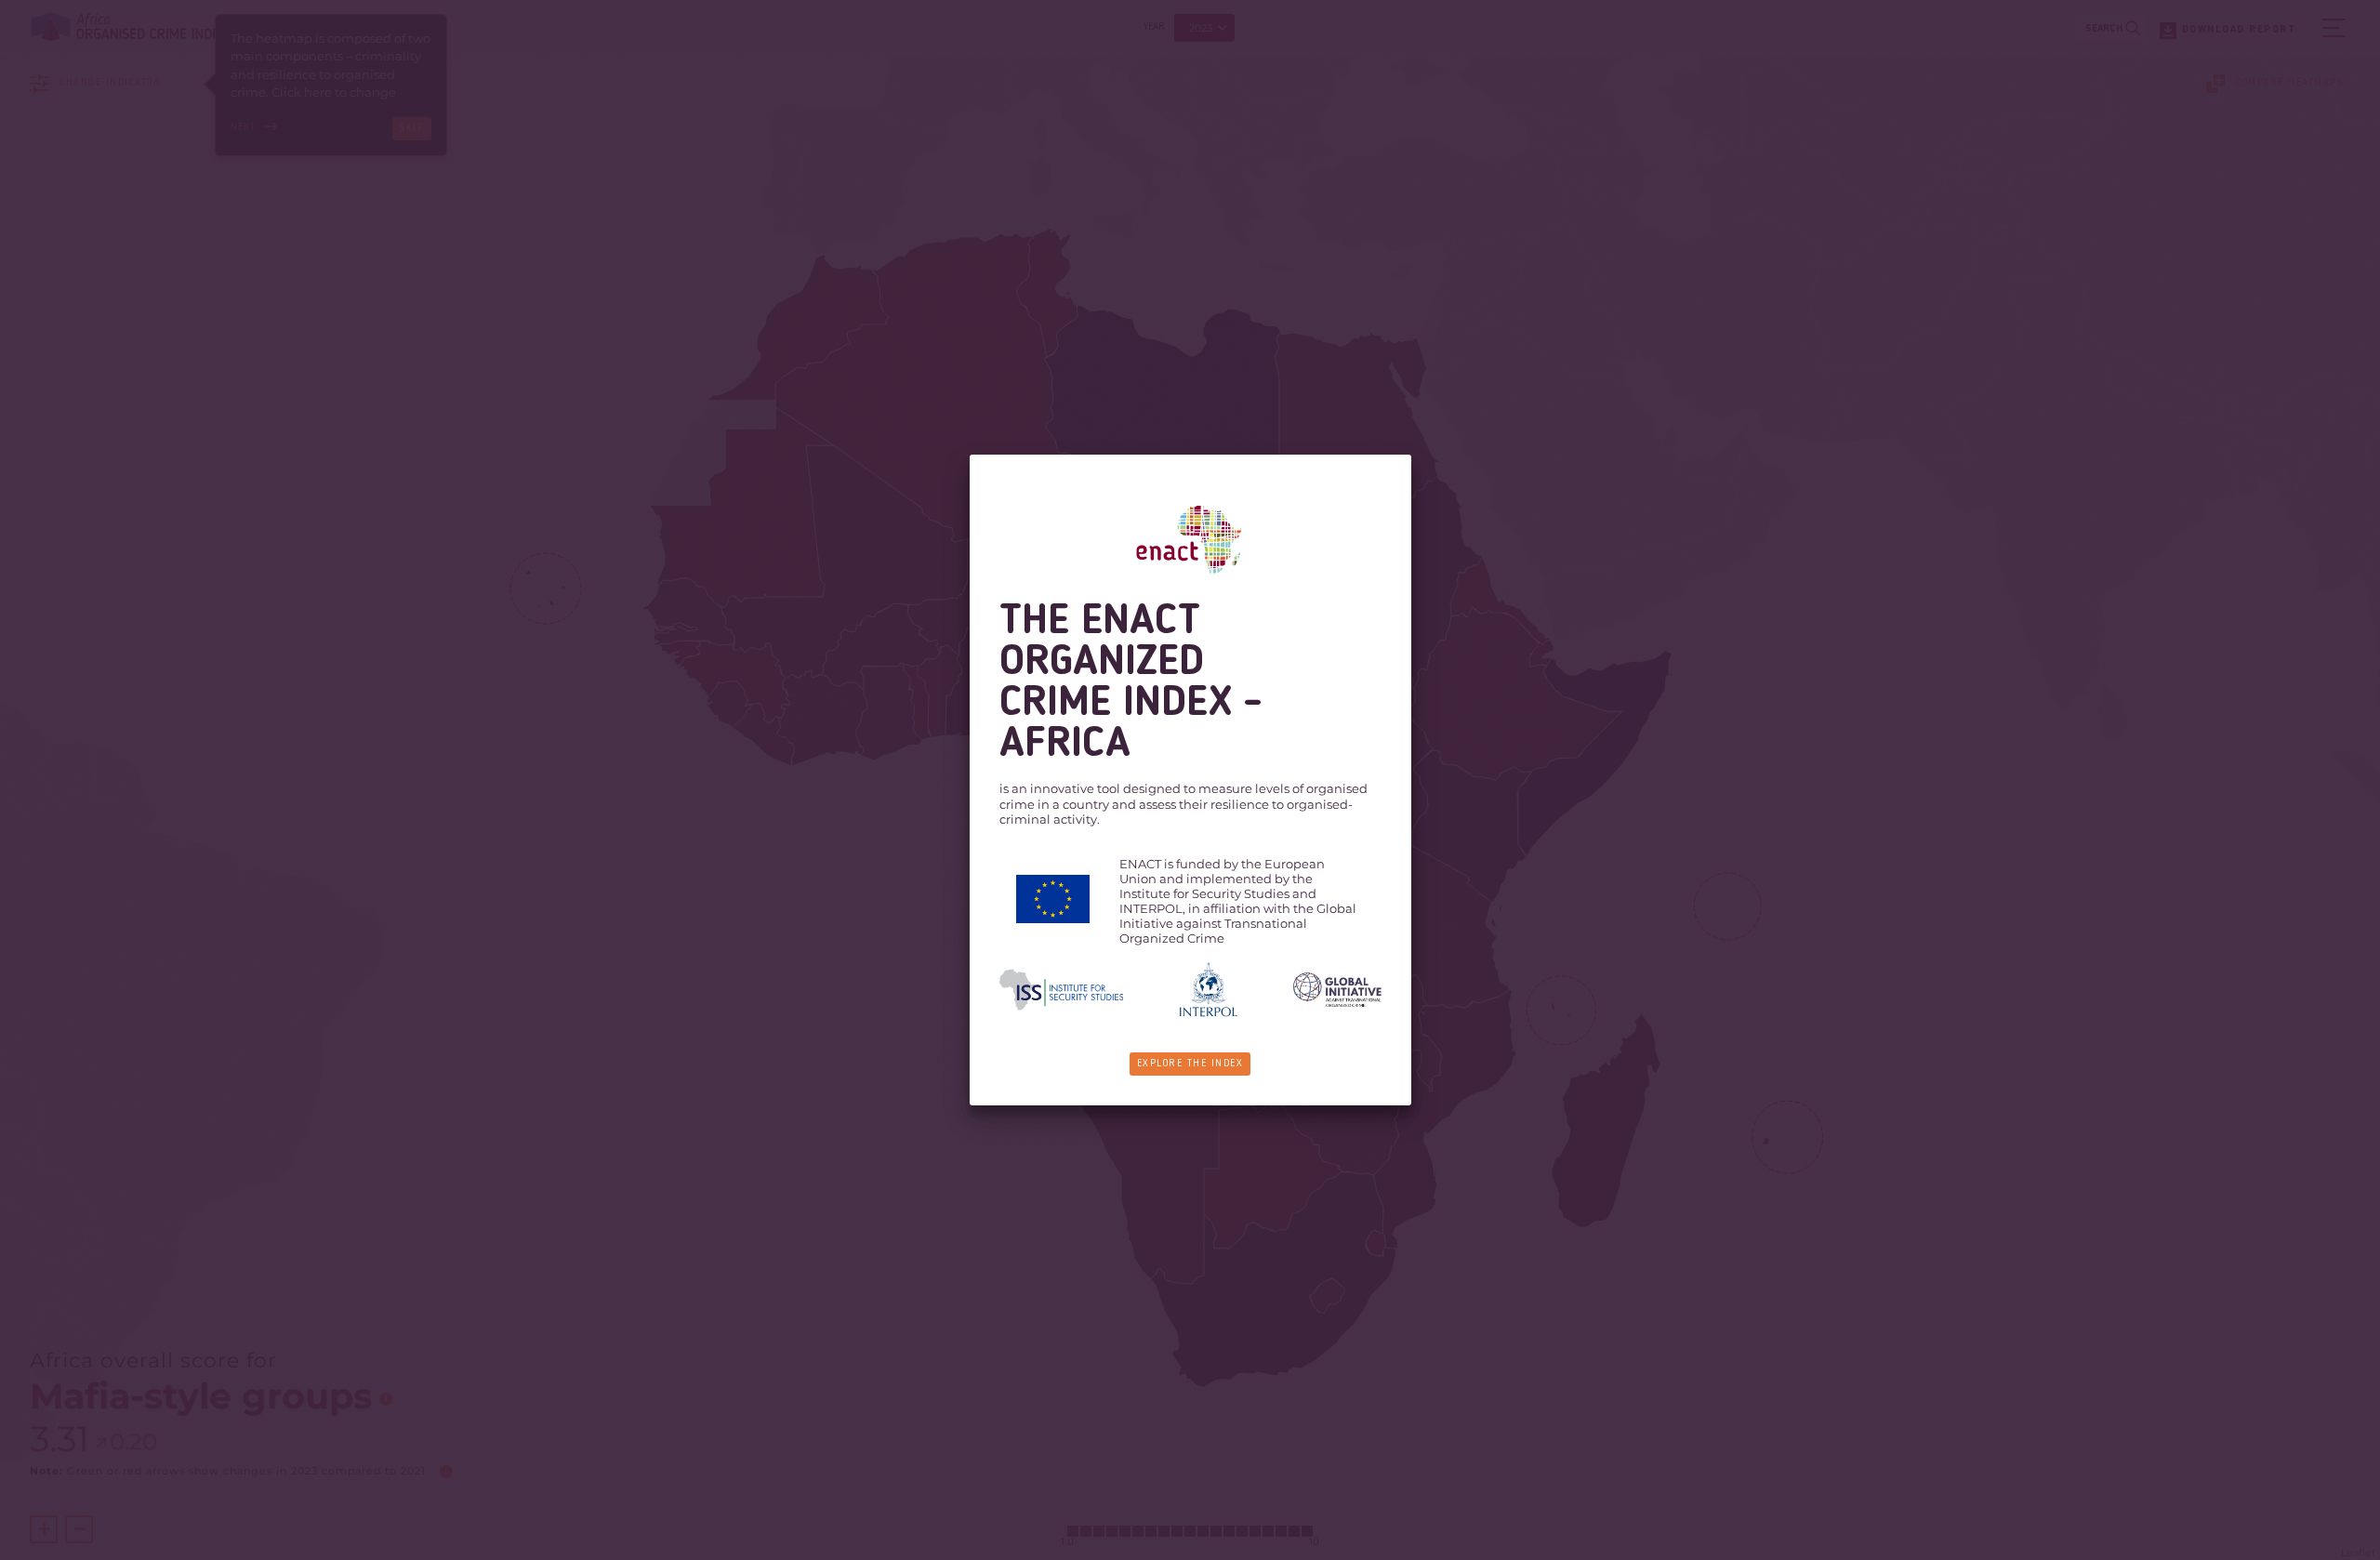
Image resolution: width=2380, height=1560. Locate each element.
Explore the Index (1190, 1064)
